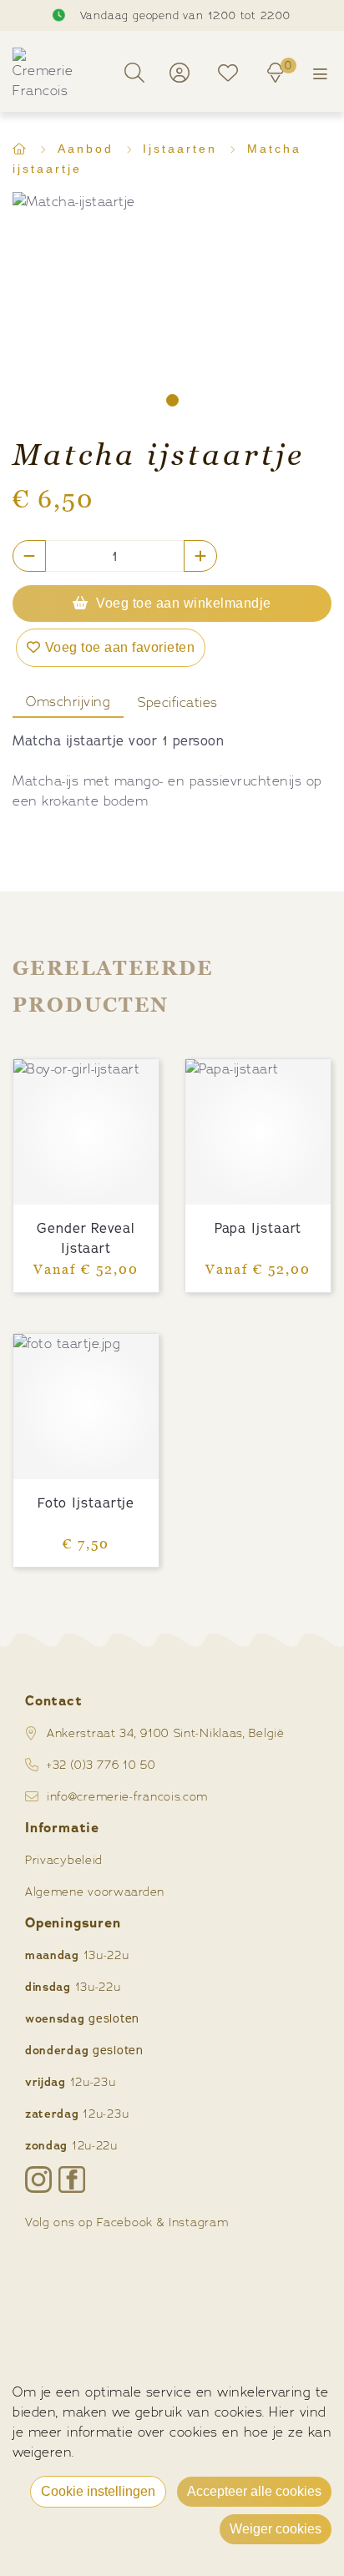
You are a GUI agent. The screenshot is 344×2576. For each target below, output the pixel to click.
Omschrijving (68, 702)
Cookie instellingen (98, 2491)
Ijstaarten (183, 149)
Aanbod (89, 149)
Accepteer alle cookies (254, 2491)
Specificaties (178, 702)
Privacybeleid (64, 1859)
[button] (172, 400)
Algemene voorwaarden (95, 1891)
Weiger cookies (276, 2529)
